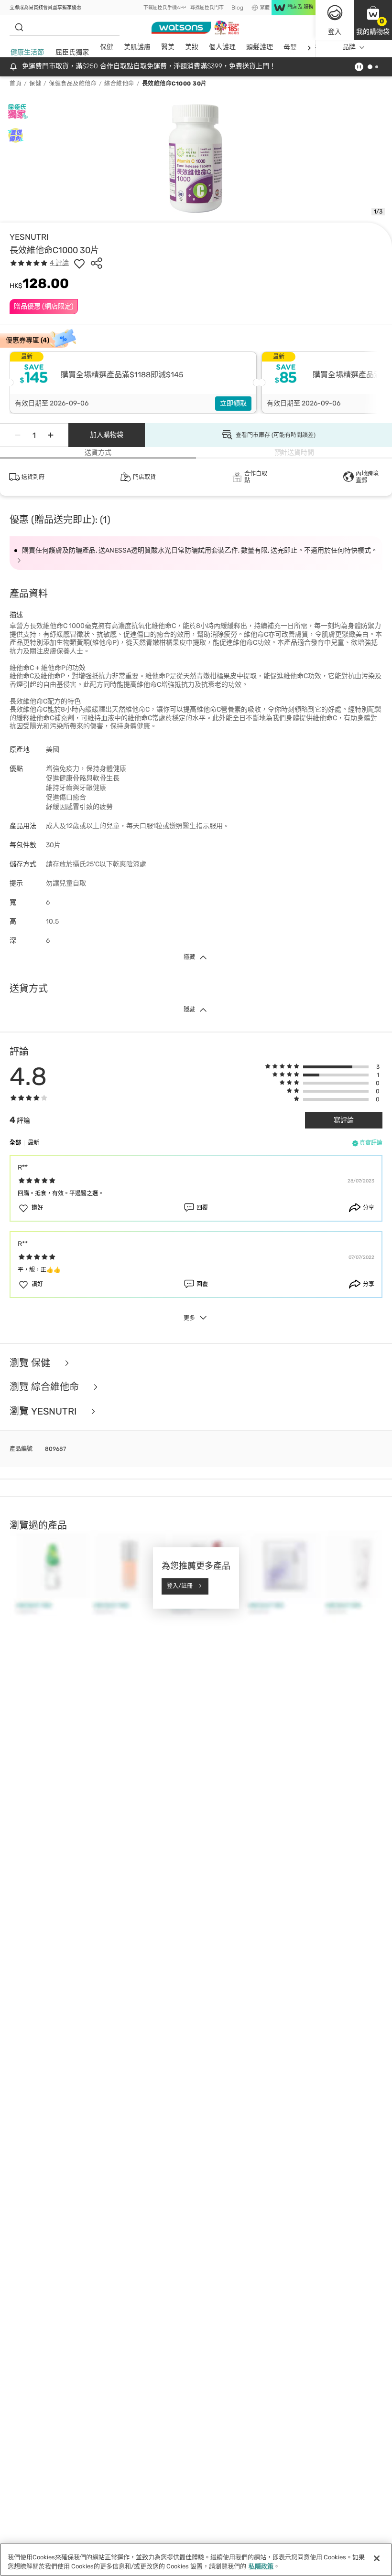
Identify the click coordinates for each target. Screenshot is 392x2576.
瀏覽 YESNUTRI (44, 1411)
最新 (33, 1143)
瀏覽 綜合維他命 (45, 1387)
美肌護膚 (137, 47)
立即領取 (233, 403)
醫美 (168, 47)
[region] (196, 2560)
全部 (15, 1143)
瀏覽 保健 (31, 1363)
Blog (237, 8)
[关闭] (377, 2558)
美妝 (192, 47)
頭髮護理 (260, 47)
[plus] (51, 435)
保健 (107, 47)
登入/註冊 (180, 1586)
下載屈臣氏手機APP (165, 8)
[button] (373, 20)
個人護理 (222, 47)
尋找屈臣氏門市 (207, 8)
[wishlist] (79, 263)
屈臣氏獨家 (72, 52)
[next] (309, 48)
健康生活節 (27, 52)
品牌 (349, 47)
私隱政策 (261, 2566)
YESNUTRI (29, 237)
